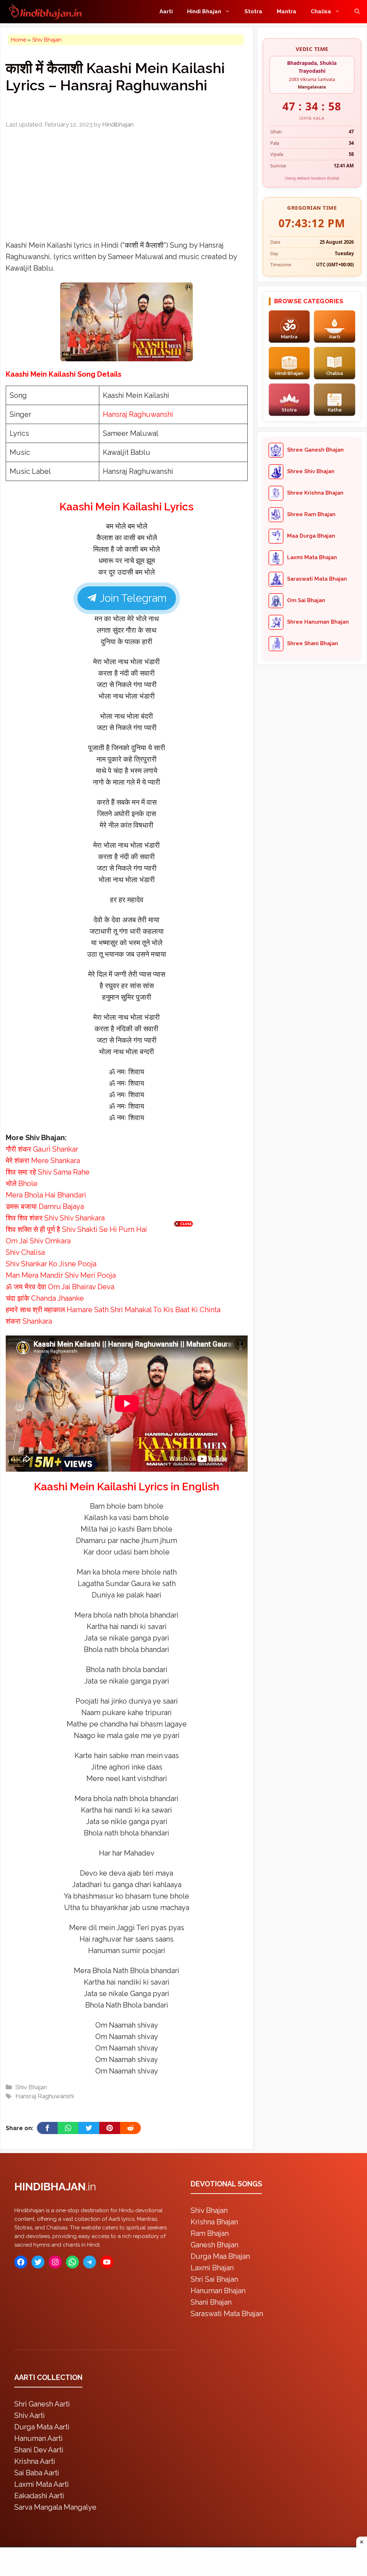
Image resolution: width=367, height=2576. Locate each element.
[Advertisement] (183, 1286)
